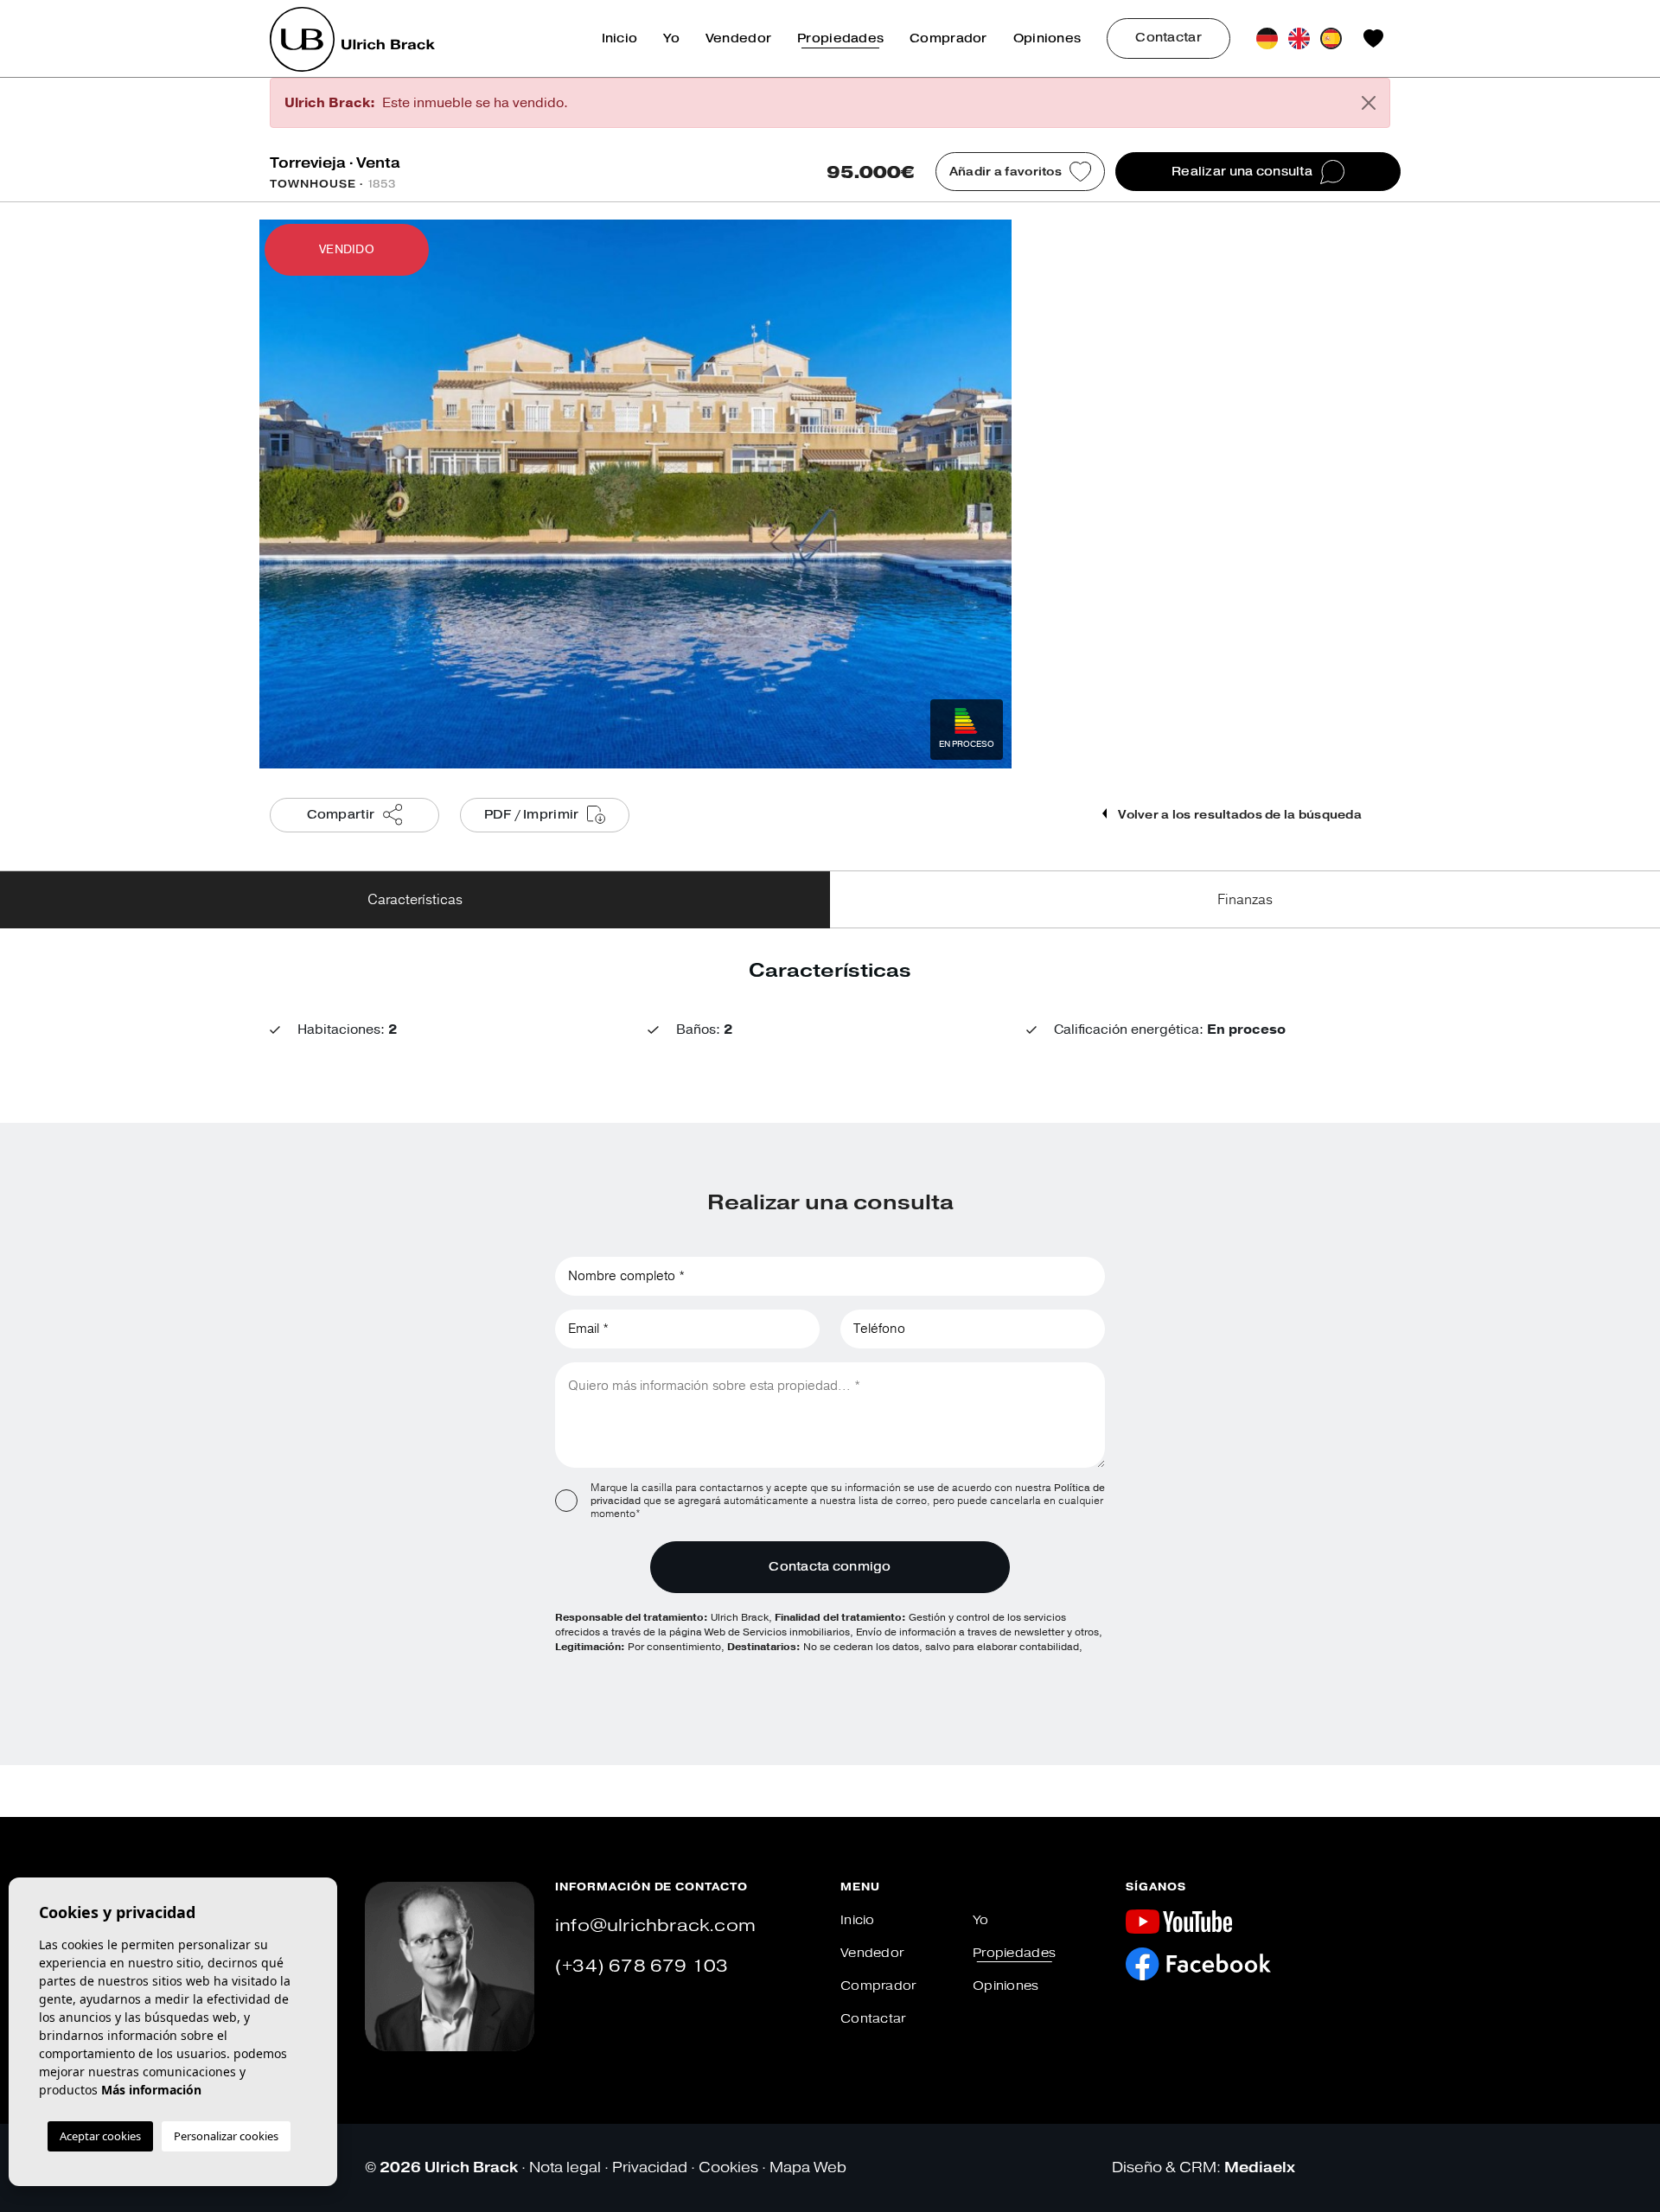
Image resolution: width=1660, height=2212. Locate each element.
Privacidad (650, 2167)
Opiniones (1047, 38)
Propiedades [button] (840, 38)
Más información (151, 2090)
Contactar (1168, 38)
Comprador (948, 38)
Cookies (728, 2167)
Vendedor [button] (738, 38)
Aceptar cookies (100, 2136)
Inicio (620, 38)
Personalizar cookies (226, 2136)
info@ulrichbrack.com (655, 1925)
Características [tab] (415, 900)
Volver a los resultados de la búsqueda (1239, 815)
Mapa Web (808, 2167)
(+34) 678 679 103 (642, 1966)
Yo (671, 38)
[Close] (1369, 103)
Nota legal (565, 2167)
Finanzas (1245, 900)
